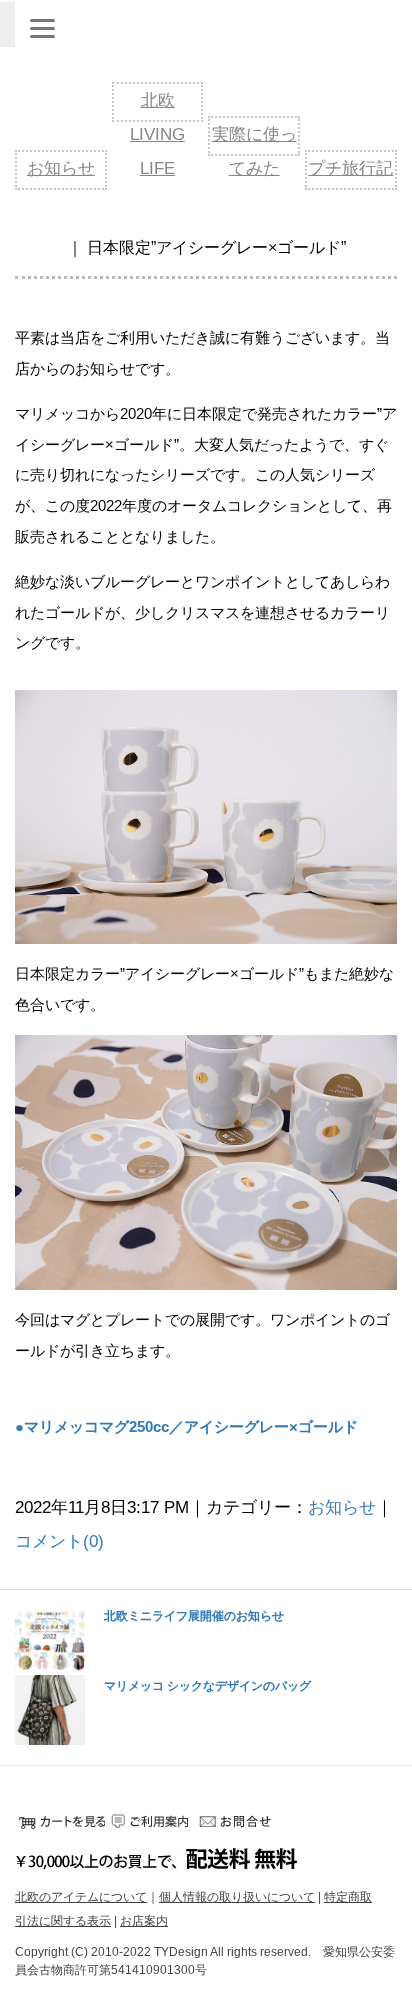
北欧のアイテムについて (81, 1897)
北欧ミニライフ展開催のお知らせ (194, 1617)
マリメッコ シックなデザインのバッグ (207, 1687)
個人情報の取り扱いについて (237, 1897)
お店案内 (144, 1921)
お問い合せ (240, 1821)
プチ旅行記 (350, 168)
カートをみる (60, 1821)
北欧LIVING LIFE (157, 134)
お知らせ (61, 168)
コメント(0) (59, 1541)
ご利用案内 (150, 1821)
